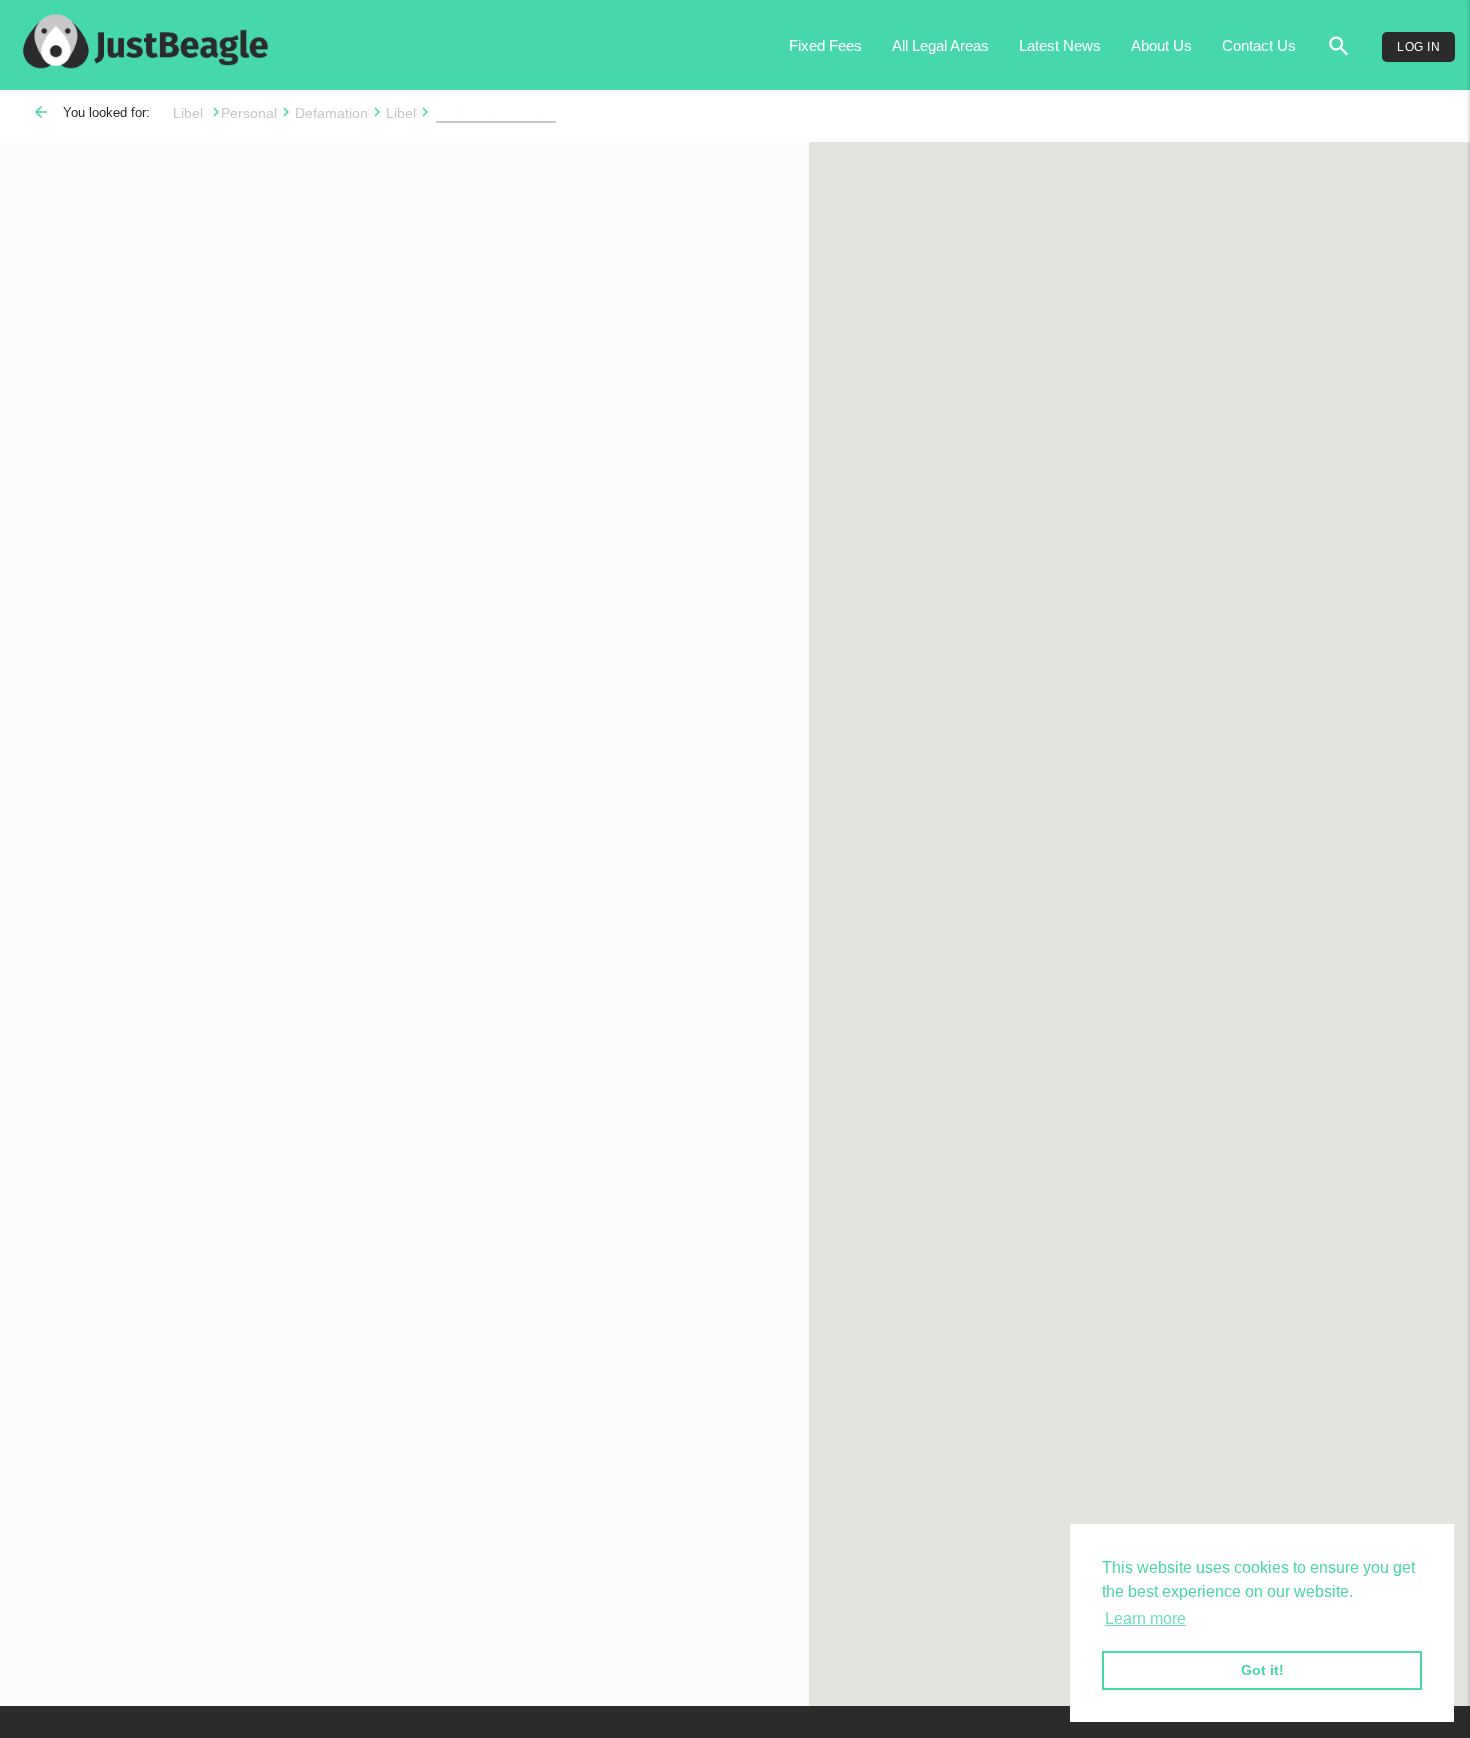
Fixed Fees (825, 45)
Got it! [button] (1262, 1670)
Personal (249, 113)
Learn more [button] (1145, 1618)
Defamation (331, 113)
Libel (190, 113)
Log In (1418, 47)
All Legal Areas (940, 45)
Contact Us (1259, 45)
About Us (1161, 45)
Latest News (1060, 45)
